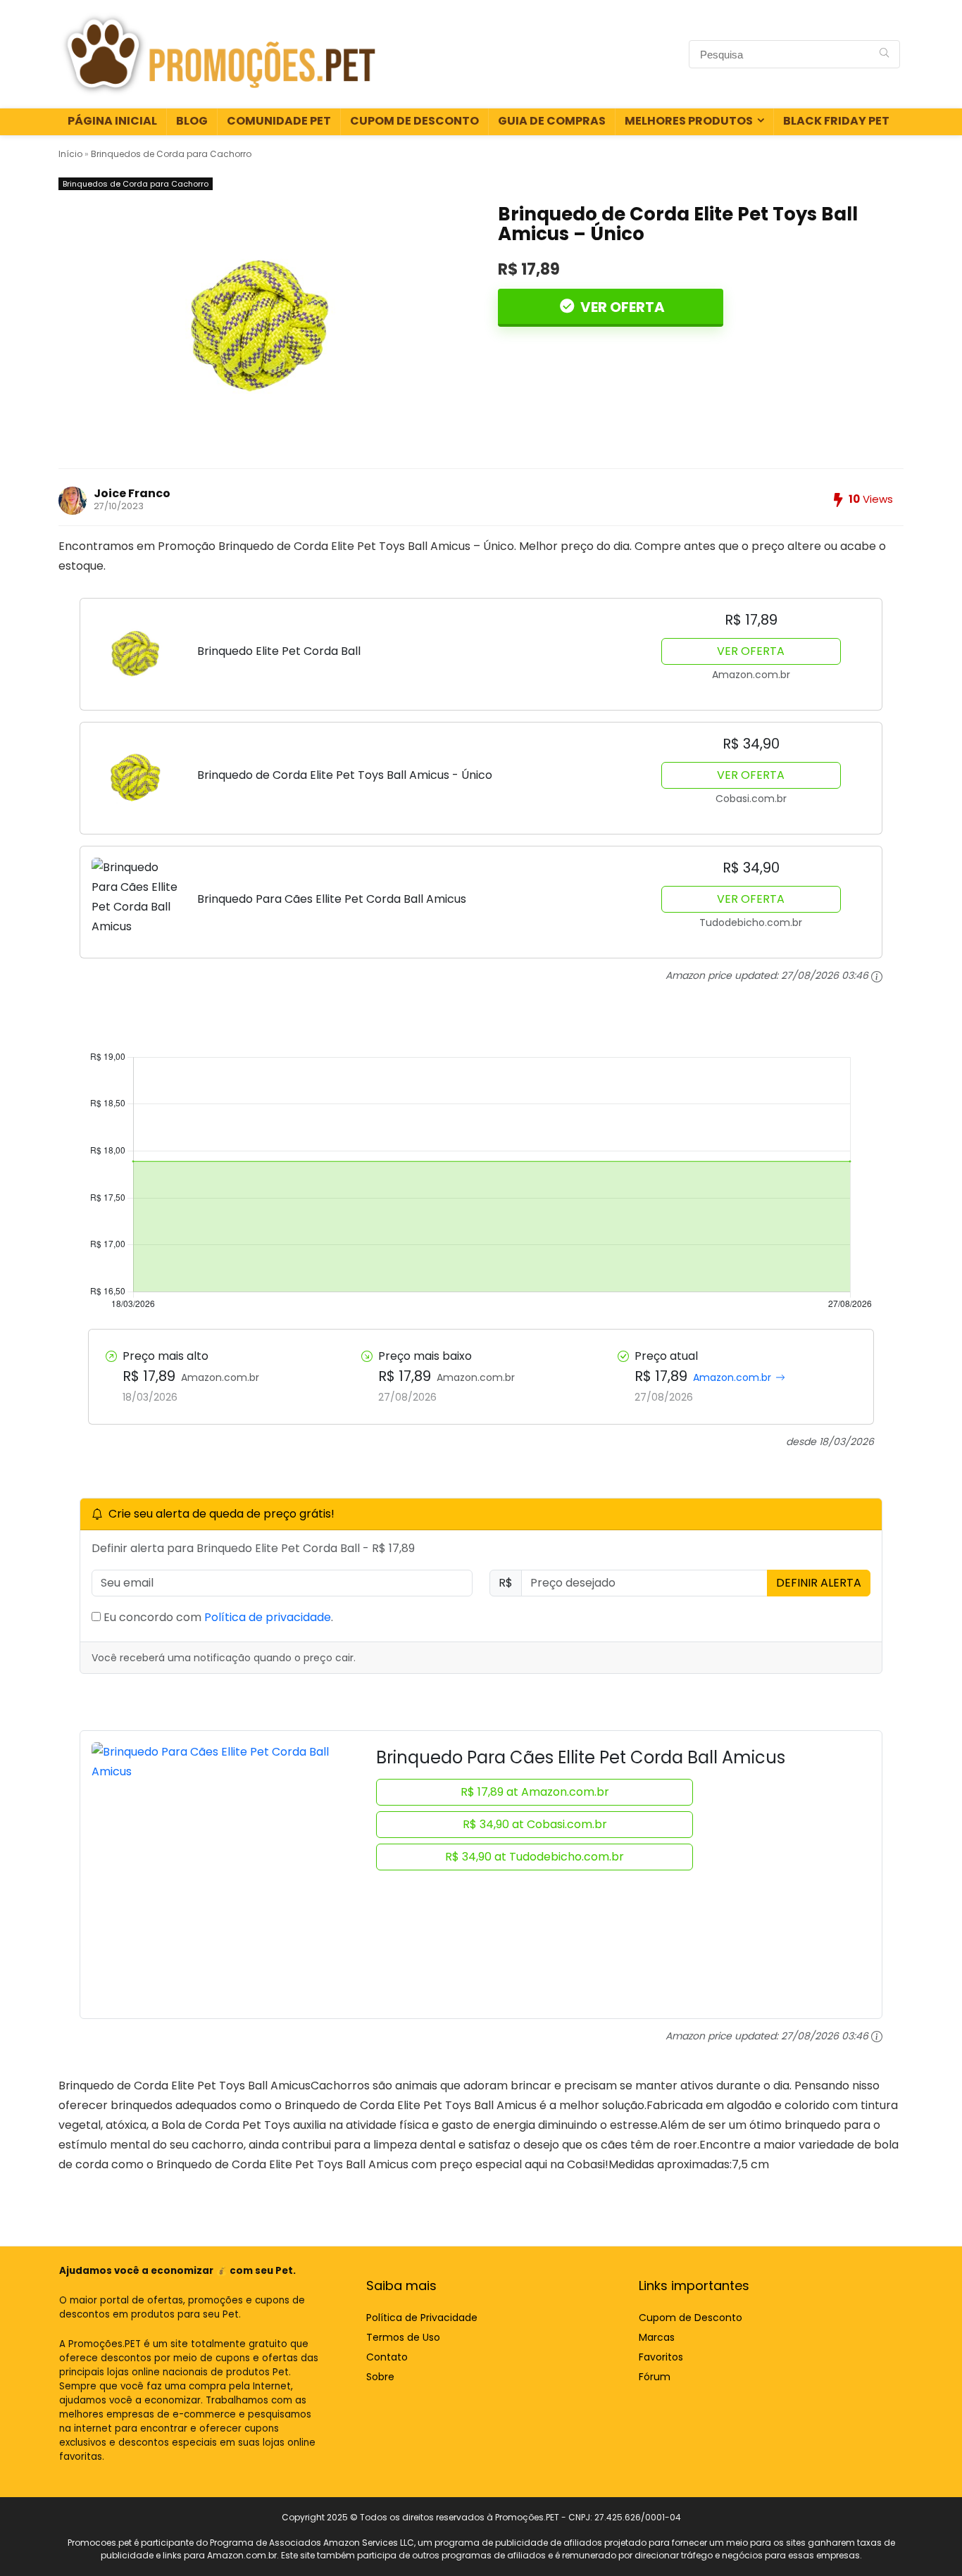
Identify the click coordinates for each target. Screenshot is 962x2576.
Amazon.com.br (732, 1377)
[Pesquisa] (884, 54)
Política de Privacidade (422, 2318)
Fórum (655, 2377)
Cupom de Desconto (414, 121)
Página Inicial (112, 121)
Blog (192, 121)
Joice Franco (132, 493)
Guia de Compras (552, 121)
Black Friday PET (836, 121)
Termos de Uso (403, 2337)
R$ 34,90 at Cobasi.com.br (535, 1824)
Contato (387, 2357)
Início (70, 154)
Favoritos (661, 2357)
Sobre (380, 2377)
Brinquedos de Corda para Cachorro (171, 154)
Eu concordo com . (217, 1617)
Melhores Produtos (689, 121)
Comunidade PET (279, 121)
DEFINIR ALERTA (819, 1583)
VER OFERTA (621, 307)
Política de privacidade (268, 1617)
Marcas (657, 2337)
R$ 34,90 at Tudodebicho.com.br (535, 1857)
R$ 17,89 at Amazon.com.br (535, 1792)
